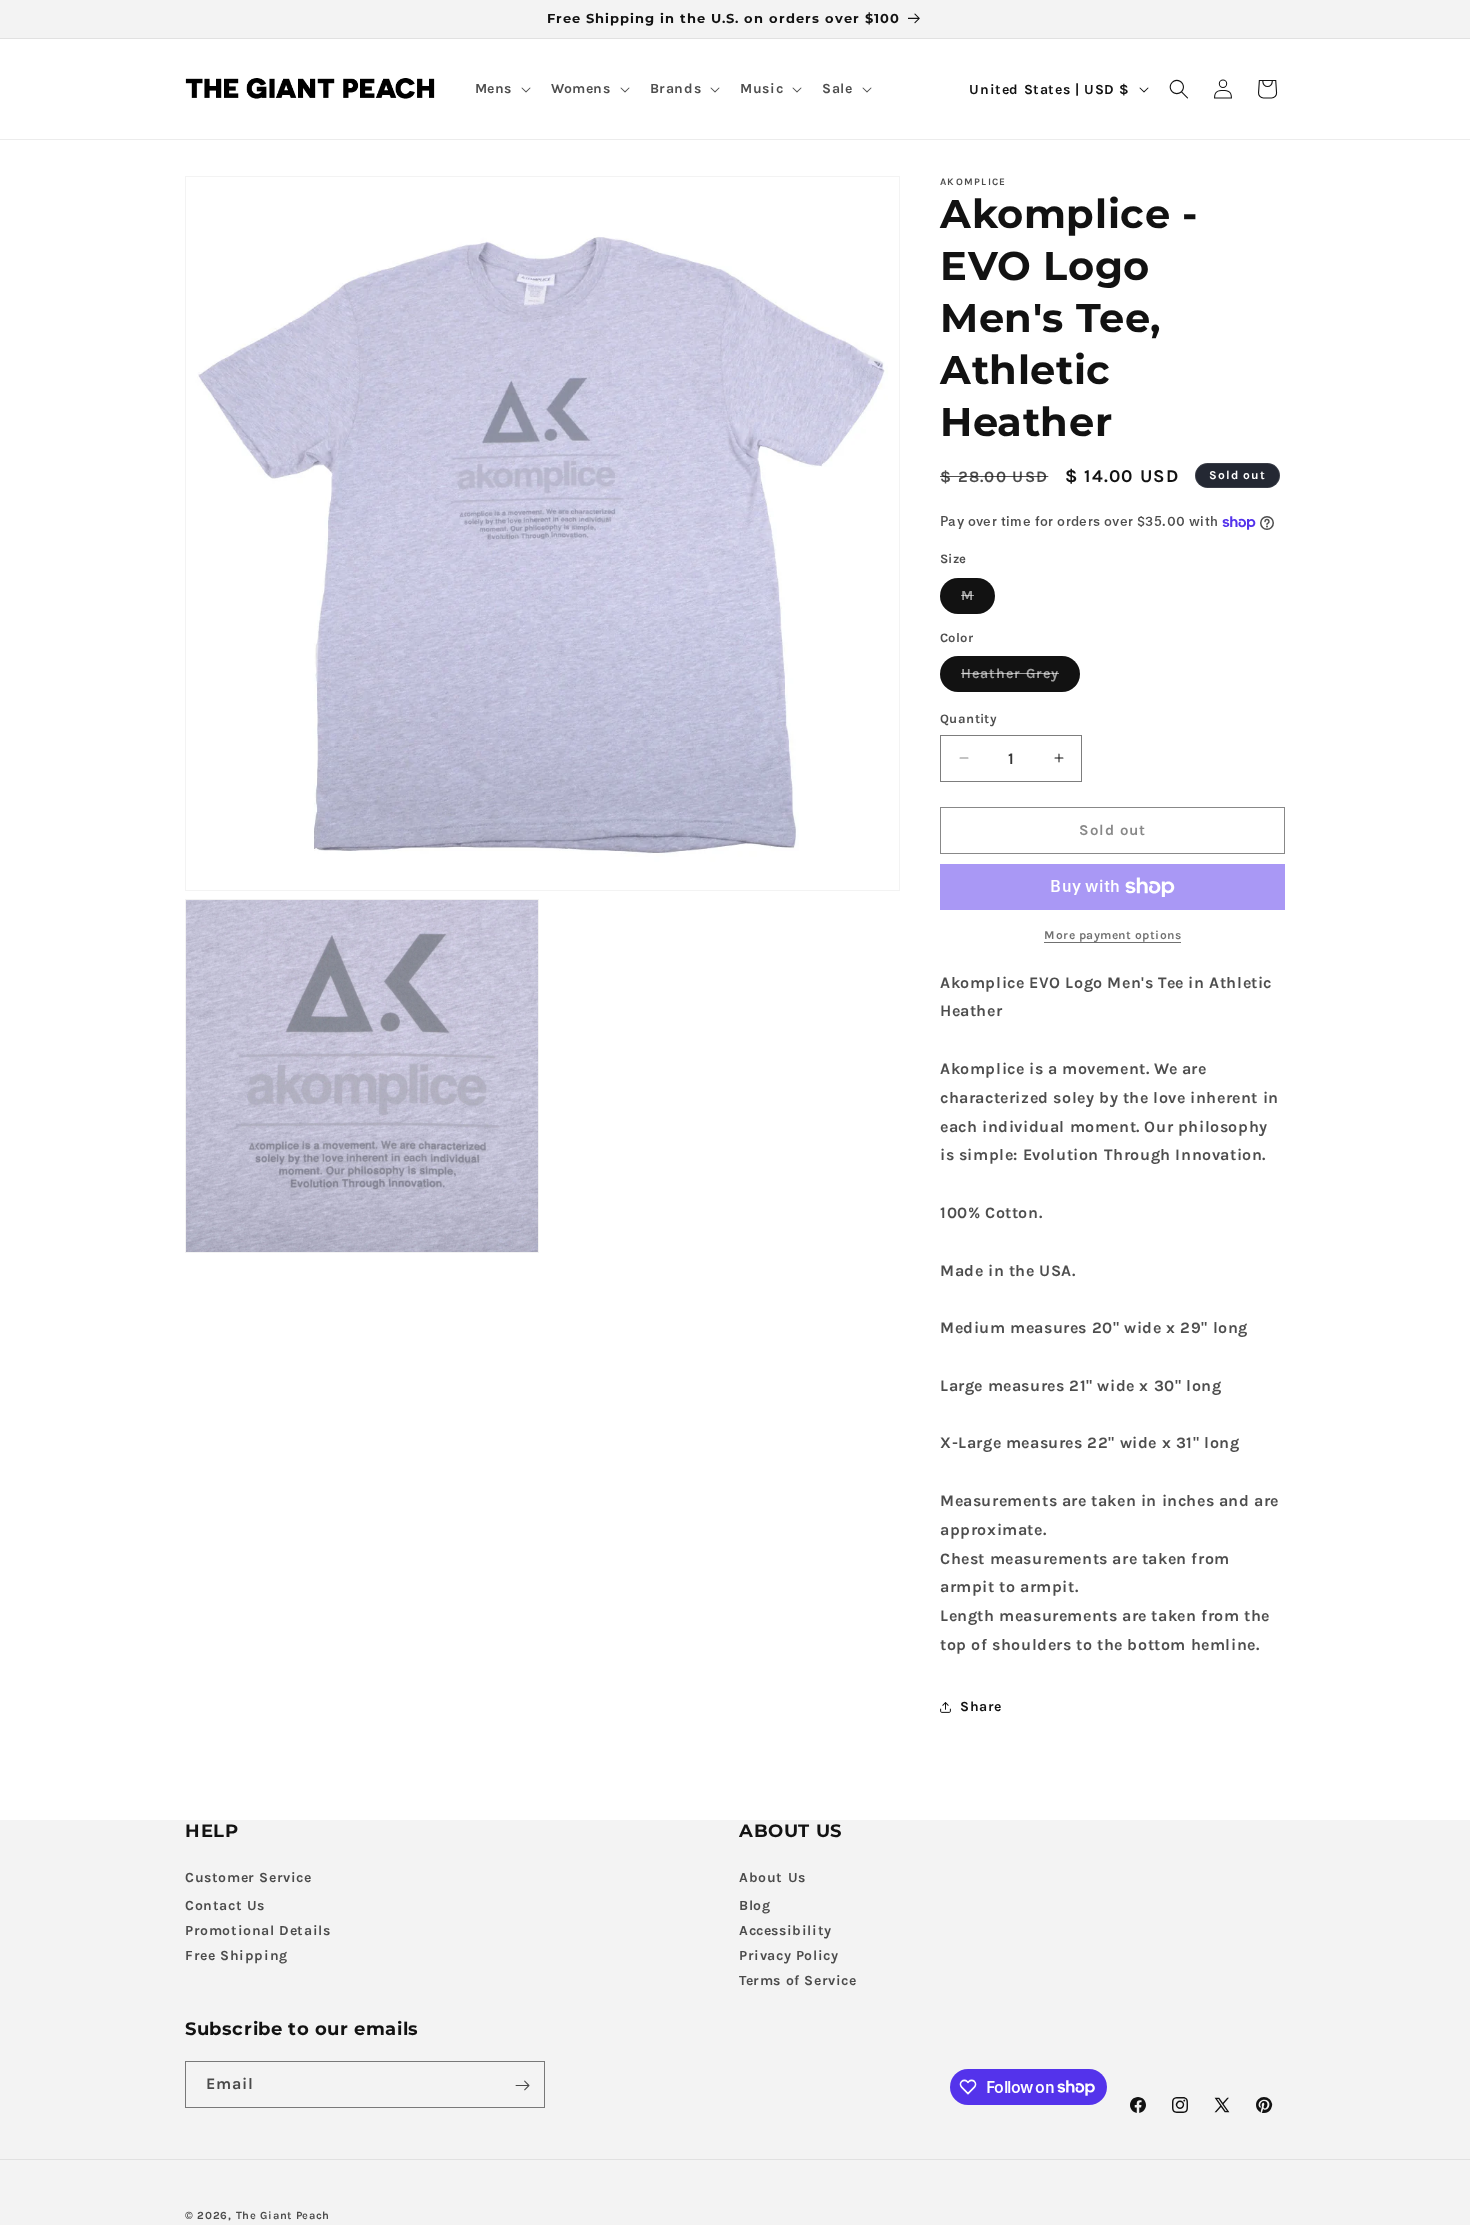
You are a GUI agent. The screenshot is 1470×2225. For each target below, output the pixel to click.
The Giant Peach (283, 2215)
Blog (754, 1905)
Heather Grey (1020, 678)
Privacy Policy (788, 1955)
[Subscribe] (522, 2085)
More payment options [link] (1112, 935)
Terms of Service (798, 1980)
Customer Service (248, 1877)
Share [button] (981, 1706)
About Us (772, 1877)
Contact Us (225, 1905)
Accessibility (785, 1930)
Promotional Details (257, 1930)
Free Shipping (236, 1955)
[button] (501, 89)
